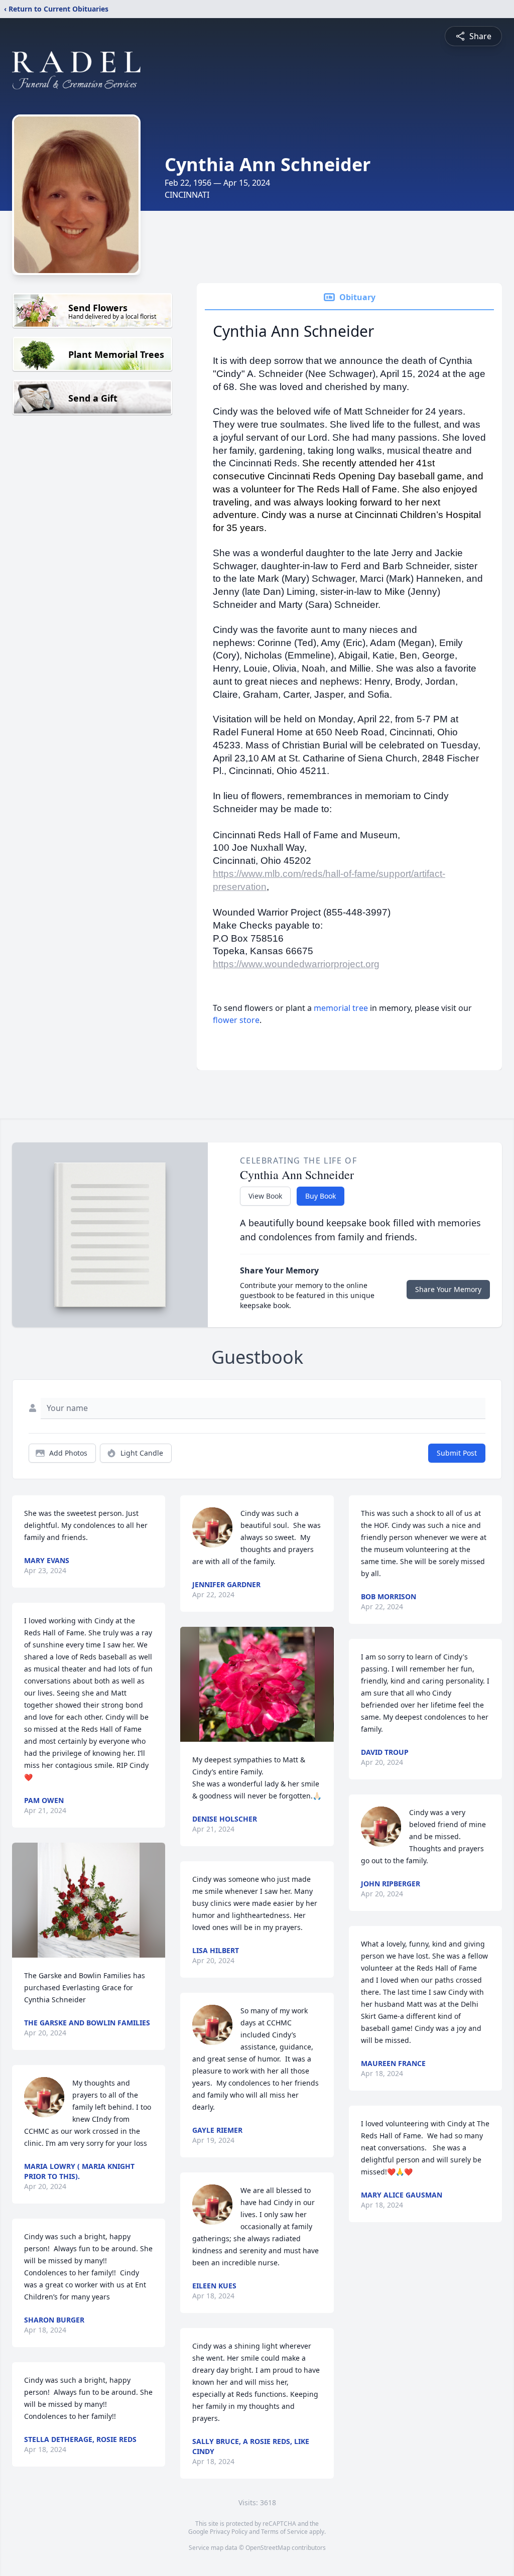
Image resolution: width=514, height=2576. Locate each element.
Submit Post (457, 1453)
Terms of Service (284, 2532)
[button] (89, 1900)
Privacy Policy (229, 2532)
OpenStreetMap (268, 2548)
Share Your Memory (448, 1289)
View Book (265, 1196)
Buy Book (320, 1196)
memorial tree (341, 1008)
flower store (236, 1020)
